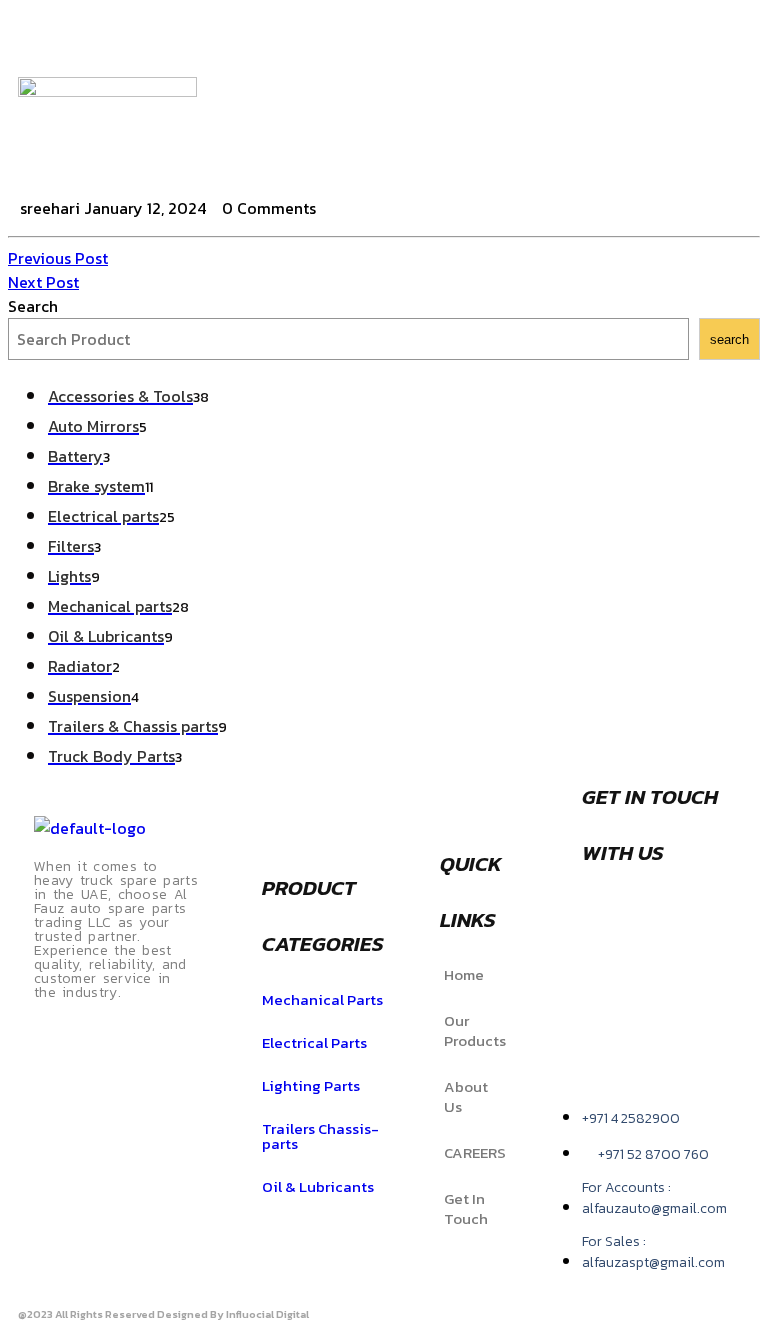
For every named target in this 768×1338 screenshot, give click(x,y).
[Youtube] (607, 1038)
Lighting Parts (311, 1085)
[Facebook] (696, 43)
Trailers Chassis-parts (320, 1136)
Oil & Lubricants (318, 1186)
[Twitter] (696, 99)
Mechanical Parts (322, 999)
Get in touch (466, 1208)
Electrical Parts (314, 1042)
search (729, 339)
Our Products (475, 1030)
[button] (599, 102)
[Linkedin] (677, 982)
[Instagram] (696, 155)
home (464, 974)
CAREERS (475, 1152)
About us (466, 1096)
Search (33, 306)
